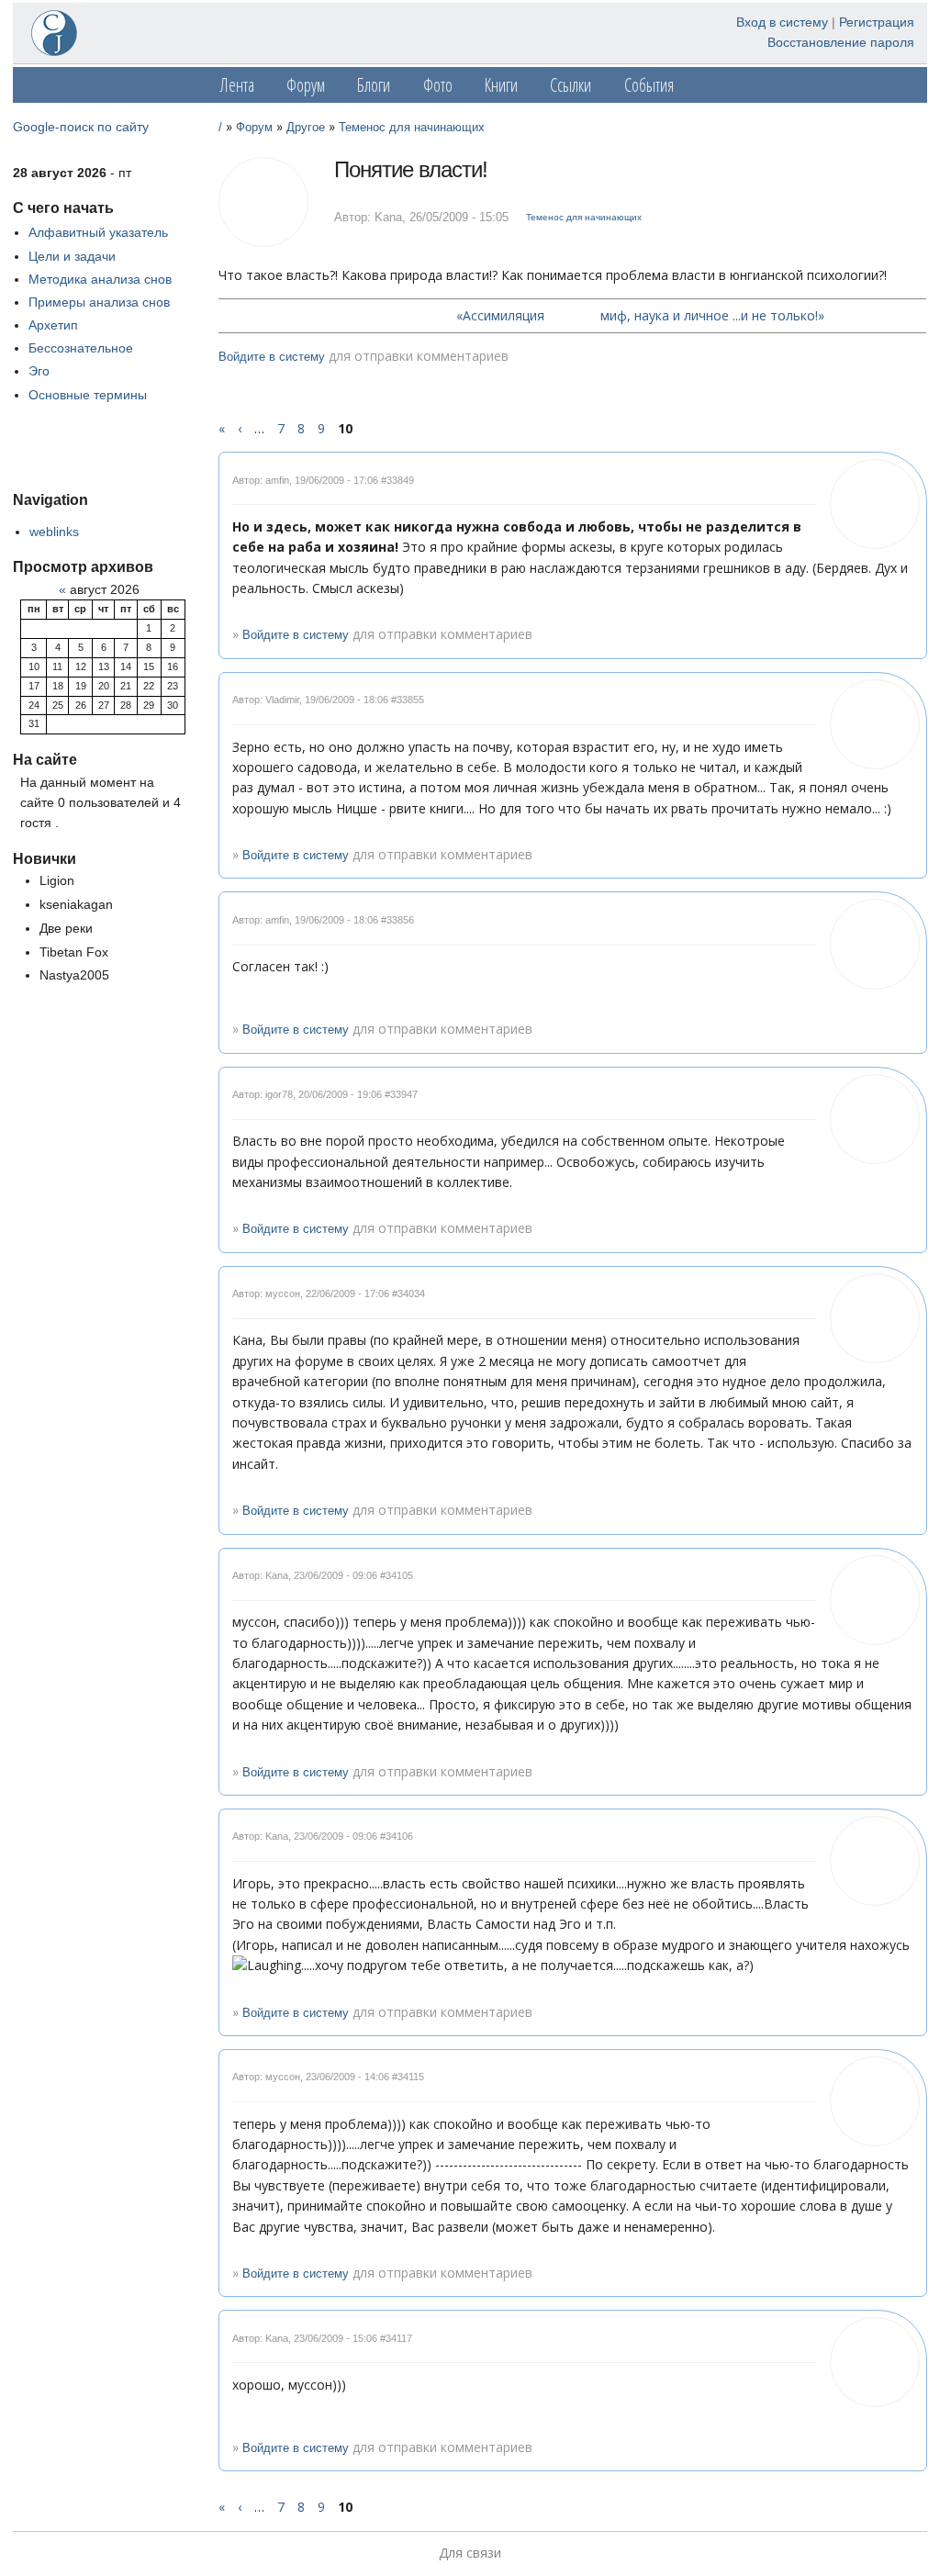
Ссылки (571, 85)
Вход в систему (782, 22)
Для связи (470, 2553)
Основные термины (88, 395)
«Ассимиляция (500, 315)
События (649, 85)
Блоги (374, 85)
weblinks (54, 532)
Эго (39, 371)
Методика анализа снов (100, 279)
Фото (438, 85)
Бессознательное (81, 348)
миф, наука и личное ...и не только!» (712, 315)
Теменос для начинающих (412, 128)
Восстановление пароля (841, 42)
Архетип (53, 325)
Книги (501, 85)
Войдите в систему (272, 357)
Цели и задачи (72, 256)
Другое (306, 128)
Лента (237, 85)
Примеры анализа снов (99, 302)
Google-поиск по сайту (81, 127)
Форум (306, 85)
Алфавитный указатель (98, 232)
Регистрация (877, 22)
